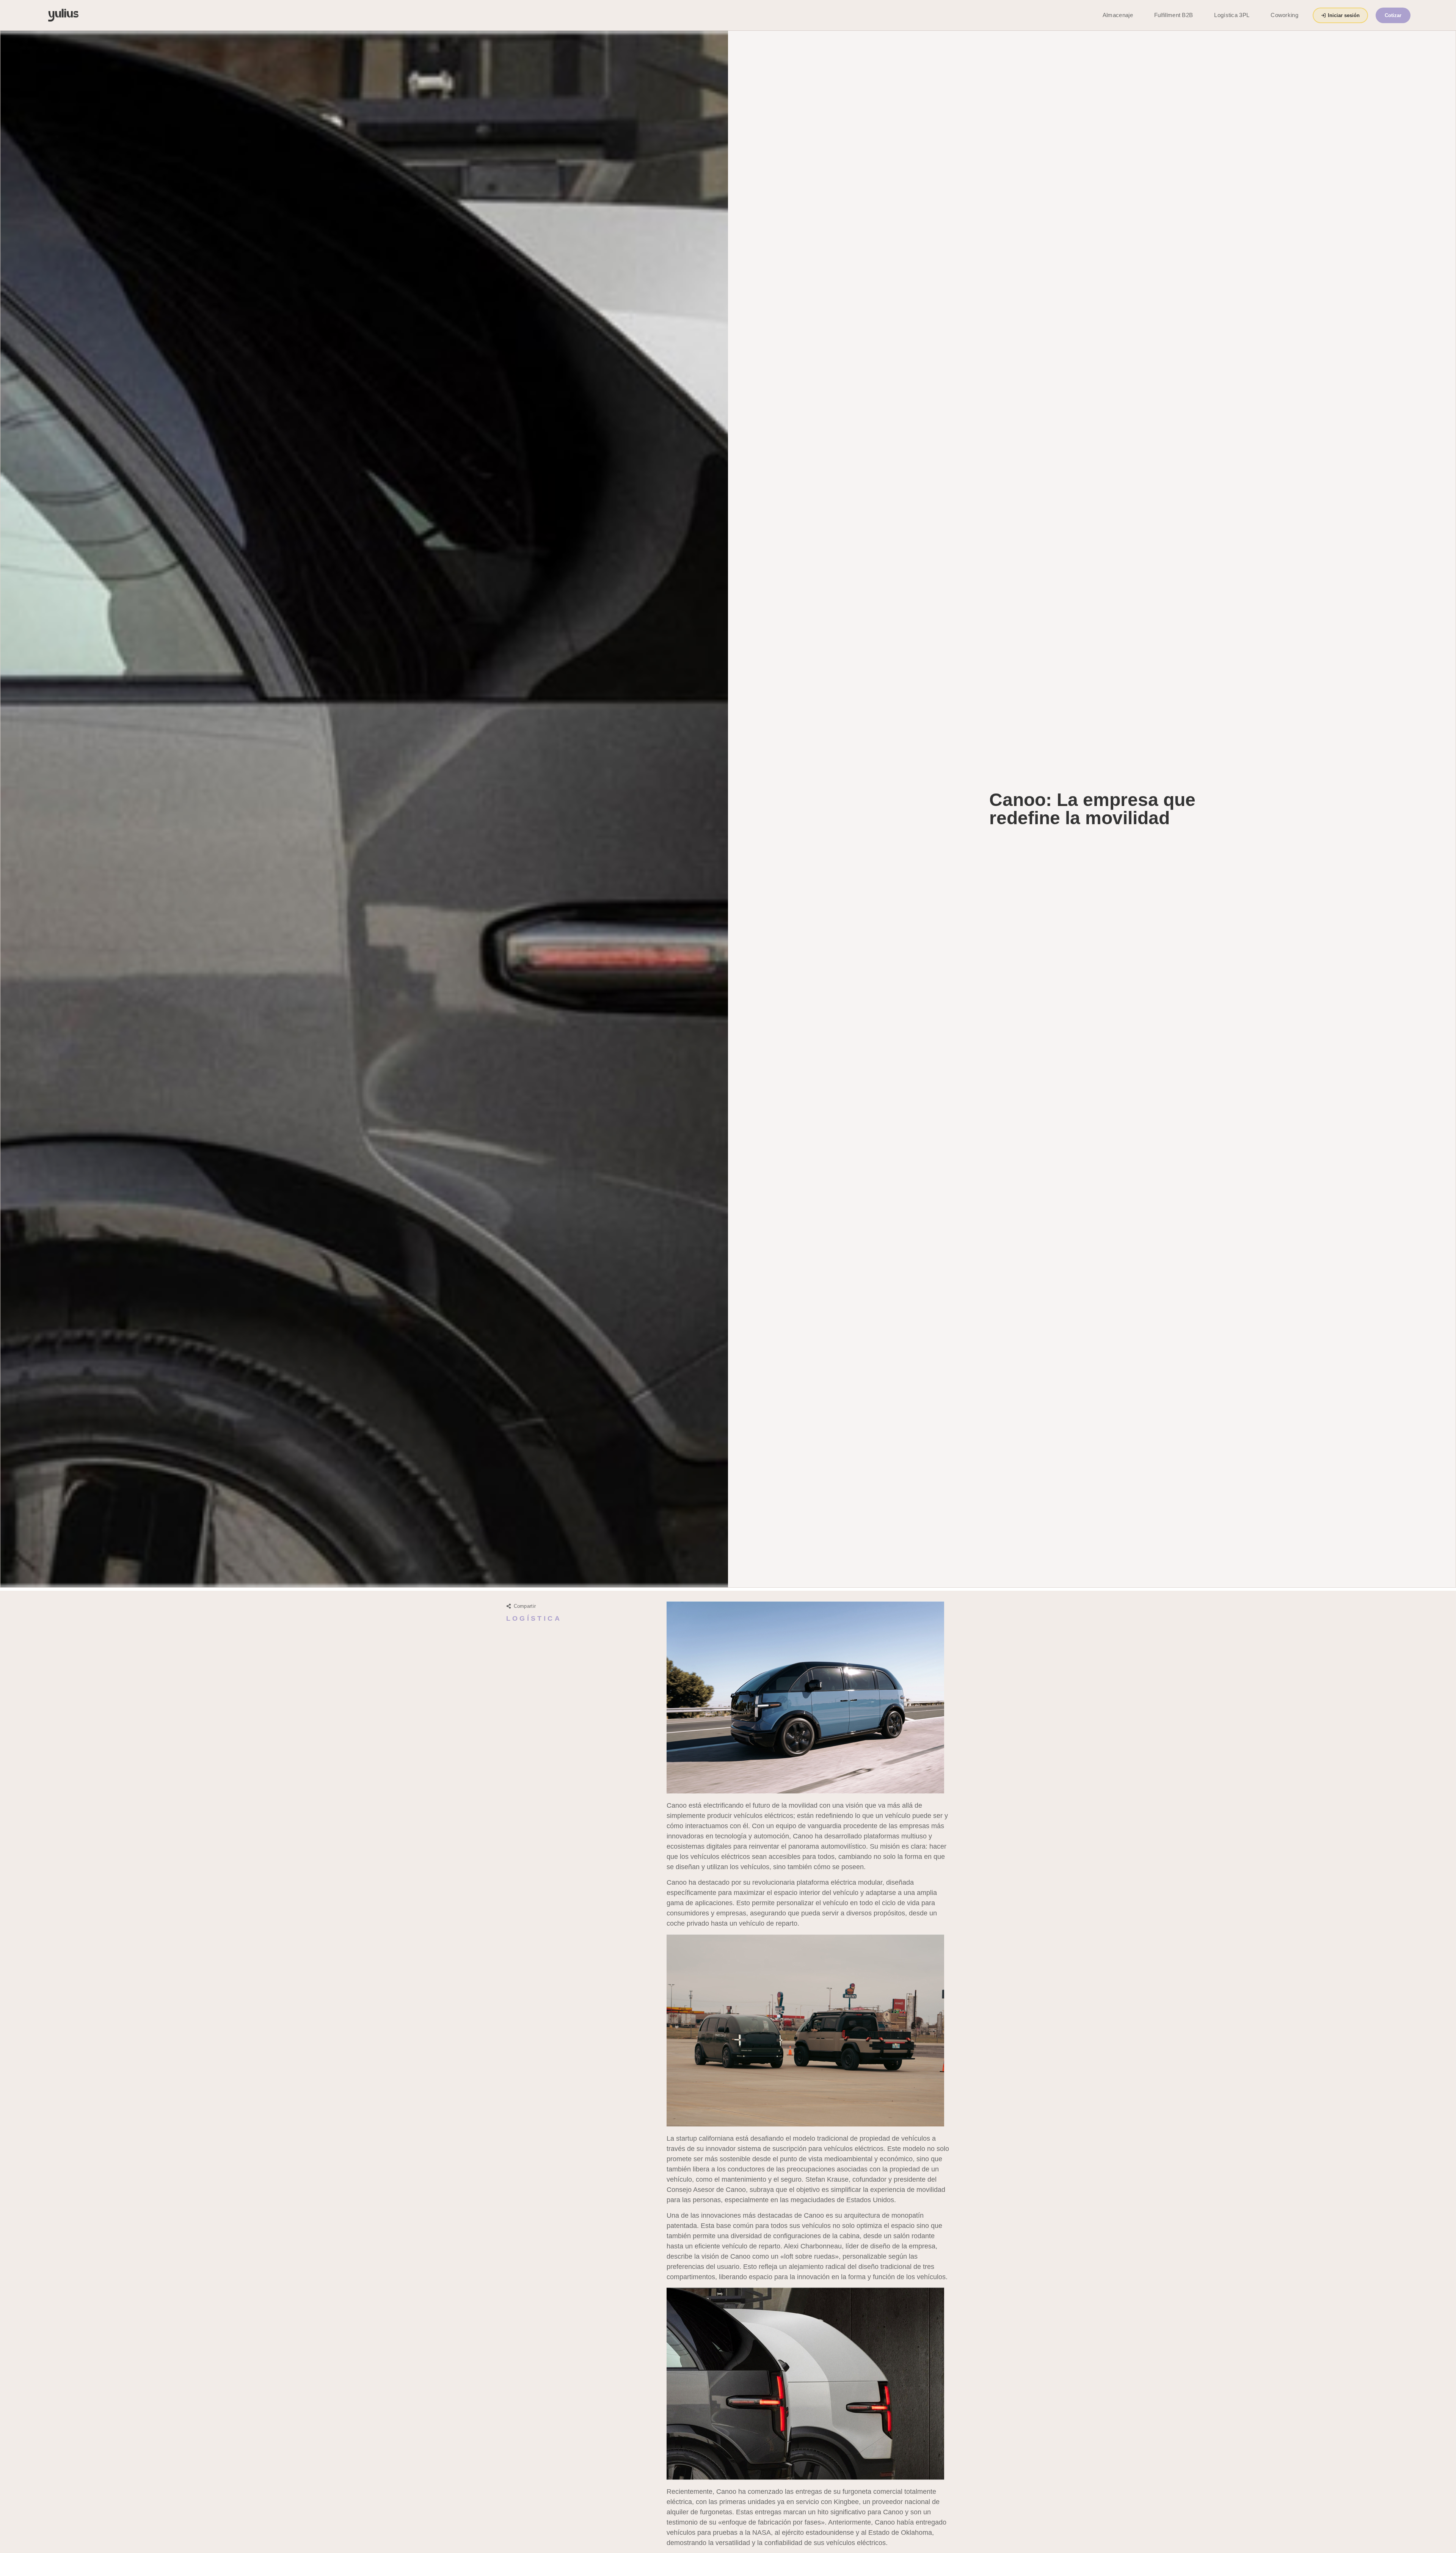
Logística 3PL (1232, 15)
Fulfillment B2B (1174, 15)
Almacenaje (1118, 15)
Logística (534, 1618)
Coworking (1284, 15)
